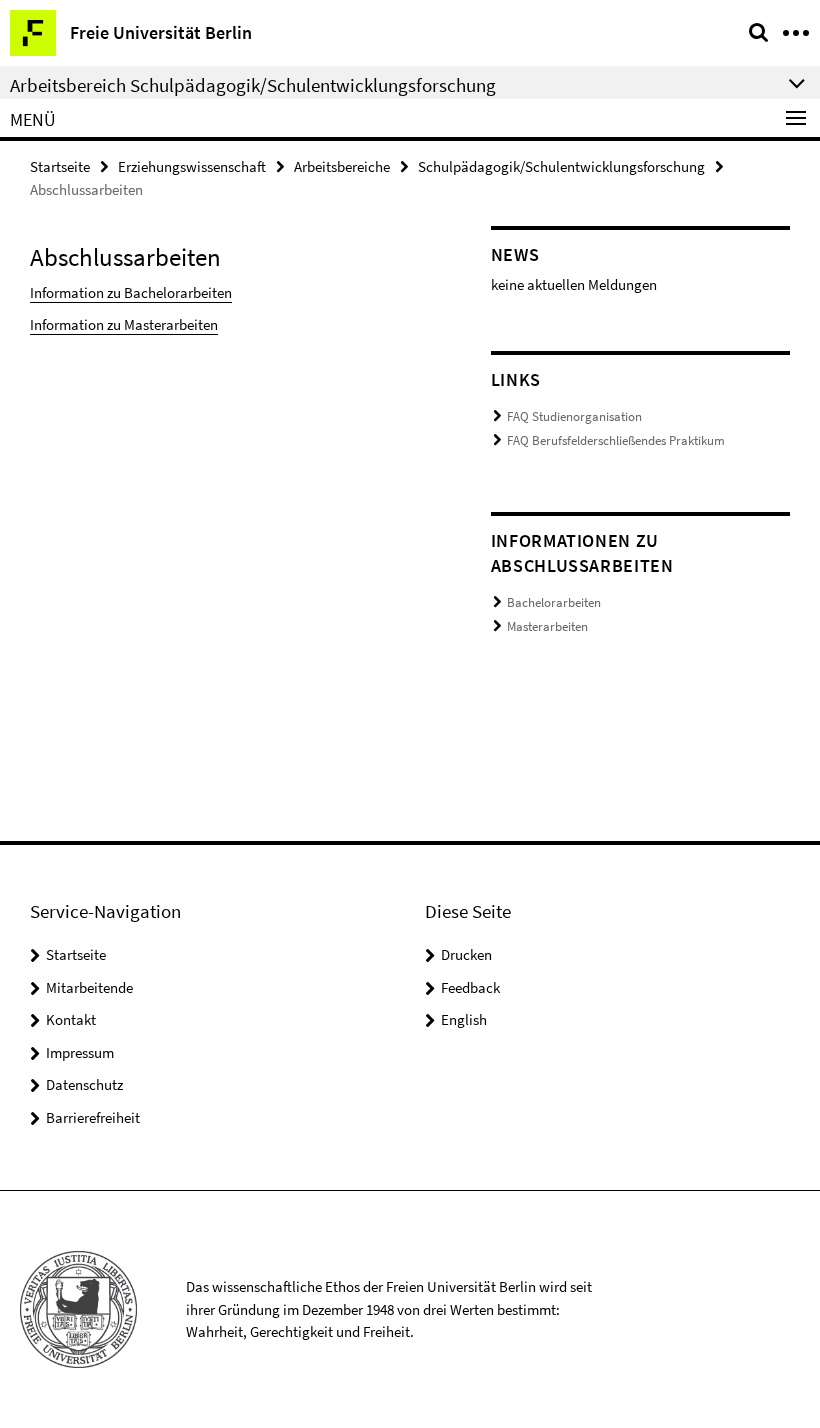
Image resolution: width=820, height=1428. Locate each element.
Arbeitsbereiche (342, 166)
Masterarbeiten (547, 626)
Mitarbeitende (89, 987)
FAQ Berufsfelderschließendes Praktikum (616, 440)
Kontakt (71, 1019)
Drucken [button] (466, 954)
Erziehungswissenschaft (192, 166)
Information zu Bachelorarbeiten (131, 292)
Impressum (80, 1052)
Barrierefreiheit (93, 1117)
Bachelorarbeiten (554, 602)
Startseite (60, 166)
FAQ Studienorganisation (574, 416)
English (464, 1019)
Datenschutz (84, 1084)
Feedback (470, 987)
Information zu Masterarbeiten (124, 324)
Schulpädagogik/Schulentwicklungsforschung (561, 166)
